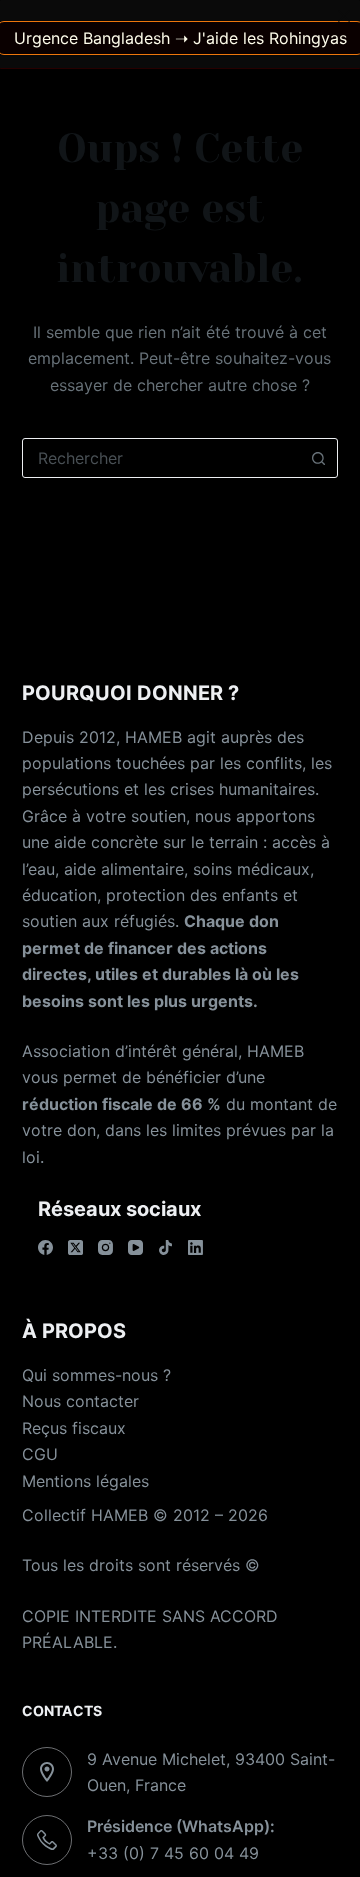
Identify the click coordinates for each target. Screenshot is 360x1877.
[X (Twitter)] (75, 1247)
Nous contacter (80, 1401)
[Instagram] (105, 1247)
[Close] (344, 16)
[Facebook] (45, 1247)
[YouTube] (135, 1247)
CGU (40, 1454)
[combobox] (161, 458)
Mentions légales (85, 1481)
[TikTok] (165, 1247)
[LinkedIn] (195, 1247)
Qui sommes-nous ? (96, 1375)
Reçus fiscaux (74, 1428)
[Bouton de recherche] (318, 458)
